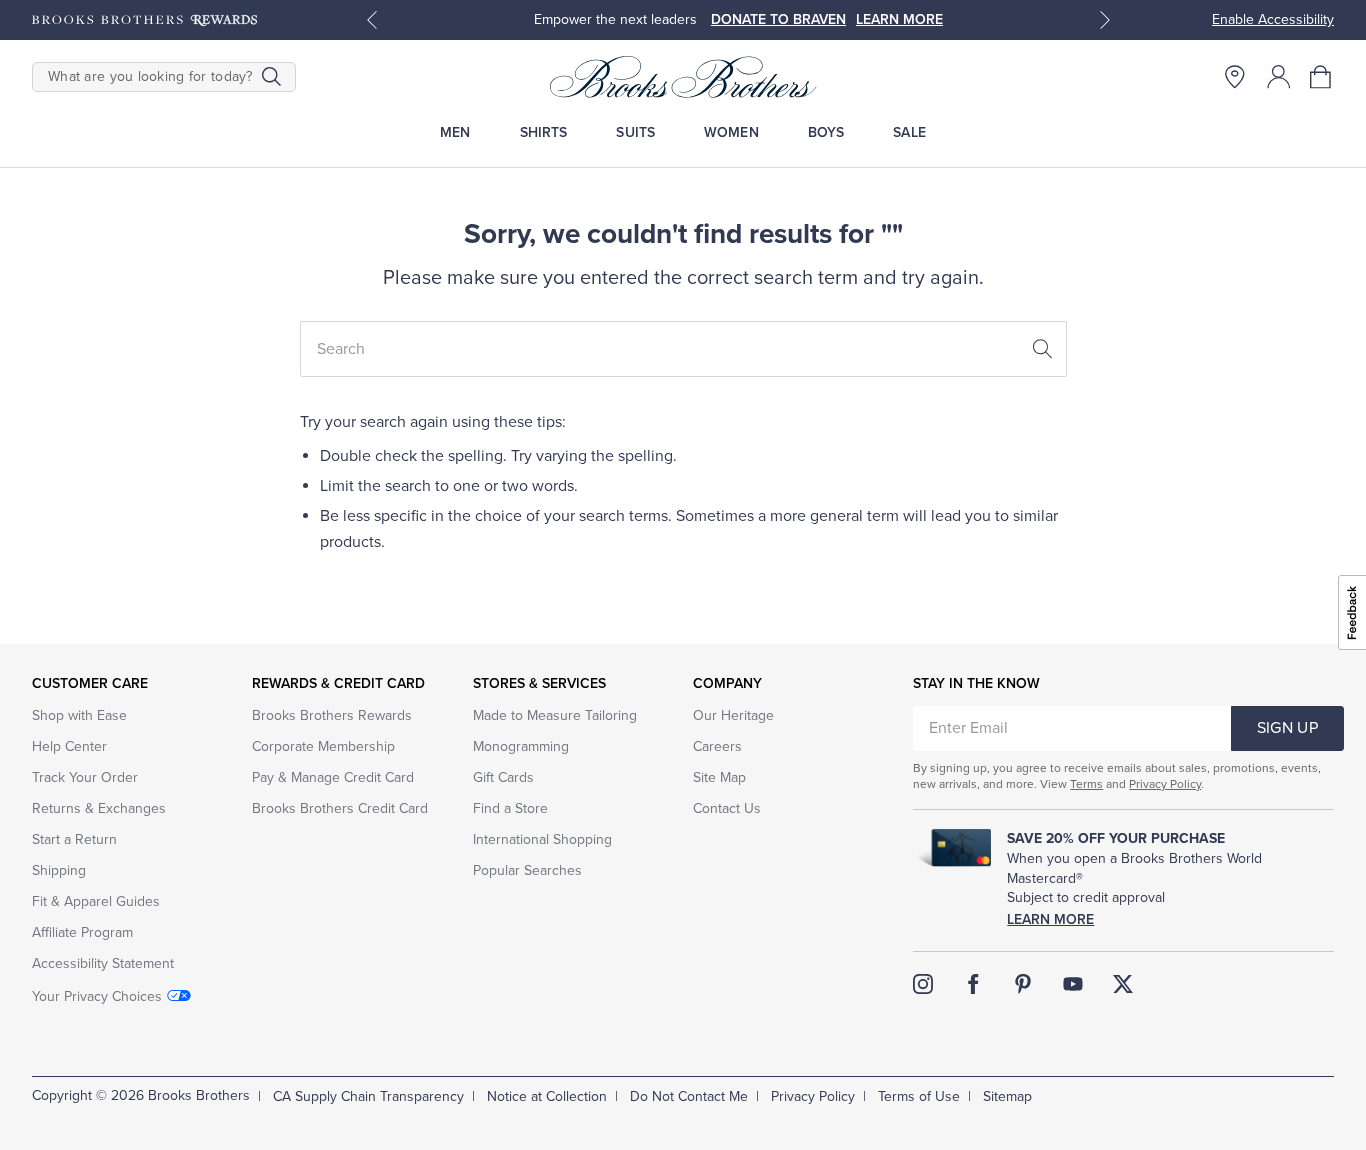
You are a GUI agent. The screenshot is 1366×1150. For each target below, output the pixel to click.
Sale (909, 132)
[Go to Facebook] (973, 984)
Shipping (59, 870)
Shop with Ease (79, 715)
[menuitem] (455, 132)
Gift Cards (503, 777)
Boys (826, 132)
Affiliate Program (82, 932)
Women (731, 132)
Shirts (544, 132)
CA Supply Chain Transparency (368, 1096)
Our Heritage (733, 715)
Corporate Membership (323, 746)
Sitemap (1007, 1096)
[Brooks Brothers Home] (683, 77)
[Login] (1279, 77)
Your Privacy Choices (97, 996)
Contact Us (727, 808)
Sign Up (1287, 728)
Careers (717, 746)
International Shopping (542, 839)
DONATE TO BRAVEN (778, 19)
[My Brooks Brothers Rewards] (144, 20)
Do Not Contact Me (689, 1096)
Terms (1086, 784)
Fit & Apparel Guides (96, 901)
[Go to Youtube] (1073, 984)
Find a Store (510, 808)
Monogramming (521, 746)
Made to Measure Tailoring (555, 715)
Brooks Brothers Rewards (332, 715)
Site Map (719, 777)
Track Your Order (85, 777)
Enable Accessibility (1273, 19)
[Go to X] (1123, 984)
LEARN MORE (899, 19)
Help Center (69, 746)
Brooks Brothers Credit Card (340, 808)
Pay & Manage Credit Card (333, 777)
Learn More (1050, 919)
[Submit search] (271, 77)
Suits (635, 132)
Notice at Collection (547, 1096)
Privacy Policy (1165, 784)
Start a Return (74, 839)
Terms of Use (919, 1096)
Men (455, 132)
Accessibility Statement (103, 963)
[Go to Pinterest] (1023, 984)
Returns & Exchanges (99, 808)
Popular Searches (527, 870)
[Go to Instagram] (923, 984)
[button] (1322, 77)
